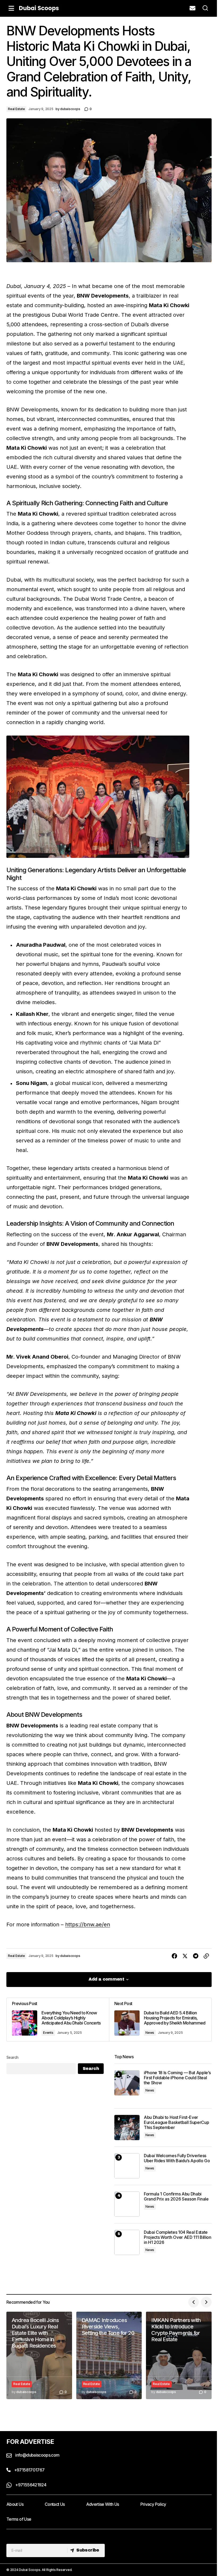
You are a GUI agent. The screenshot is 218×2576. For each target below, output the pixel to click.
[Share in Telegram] (196, 1956)
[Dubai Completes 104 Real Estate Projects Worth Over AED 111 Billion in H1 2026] (127, 2242)
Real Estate (16, 109)
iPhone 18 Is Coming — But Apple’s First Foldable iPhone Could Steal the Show (177, 2078)
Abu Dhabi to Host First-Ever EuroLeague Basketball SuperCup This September (176, 2122)
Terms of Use (19, 2519)
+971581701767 (29, 2470)
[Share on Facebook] (174, 1956)
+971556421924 (30, 2485)
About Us (15, 2504)
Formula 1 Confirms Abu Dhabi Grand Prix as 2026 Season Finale (176, 2197)
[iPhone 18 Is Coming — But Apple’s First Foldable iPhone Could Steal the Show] (127, 2083)
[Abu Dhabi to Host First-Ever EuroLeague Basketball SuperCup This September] (127, 2128)
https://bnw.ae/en (88, 1924)
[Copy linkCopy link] (206, 1956)
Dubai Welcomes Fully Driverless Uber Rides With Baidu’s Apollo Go (177, 2158)
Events (48, 2033)
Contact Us (55, 2504)
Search (12, 2057)
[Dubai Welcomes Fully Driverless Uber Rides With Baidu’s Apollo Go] (127, 2166)
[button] (11, 8)
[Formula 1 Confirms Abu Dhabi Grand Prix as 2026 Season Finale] (127, 2204)
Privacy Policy (153, 2504)
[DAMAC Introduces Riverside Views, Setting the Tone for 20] (109, 2355)
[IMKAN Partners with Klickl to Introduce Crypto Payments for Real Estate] (179, 2355)
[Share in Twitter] (185, 1956)
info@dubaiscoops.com (37, 2455)
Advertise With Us (103, 2504)
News (150, 2033)
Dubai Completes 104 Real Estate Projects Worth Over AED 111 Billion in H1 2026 (178, 2237)
